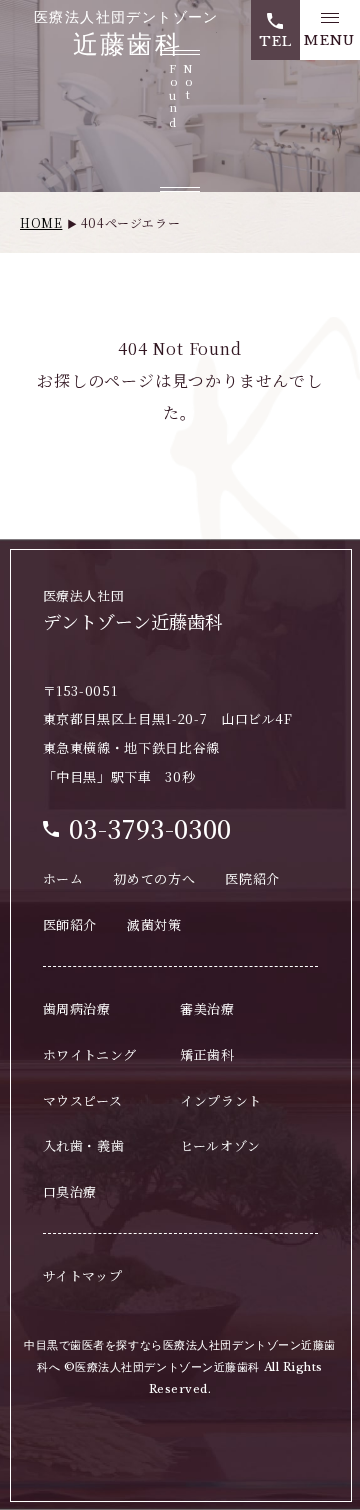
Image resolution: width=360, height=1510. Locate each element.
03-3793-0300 (150, 828)
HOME (41, 222)
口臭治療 (70, 1191)
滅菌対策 (154, 924)
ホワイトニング (90, 1054)
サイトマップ (83, 1275)
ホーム (63, 878)
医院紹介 (252, 878)
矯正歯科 (207, 1054)
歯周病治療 (77, 1008)
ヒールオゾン (220, 1145)
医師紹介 (70, 924)
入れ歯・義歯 (84, 1145)
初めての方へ (154, 878)
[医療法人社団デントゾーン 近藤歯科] (125, 33)
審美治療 (207, 1008)
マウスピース (83, 1100)
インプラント (221, 1100)
